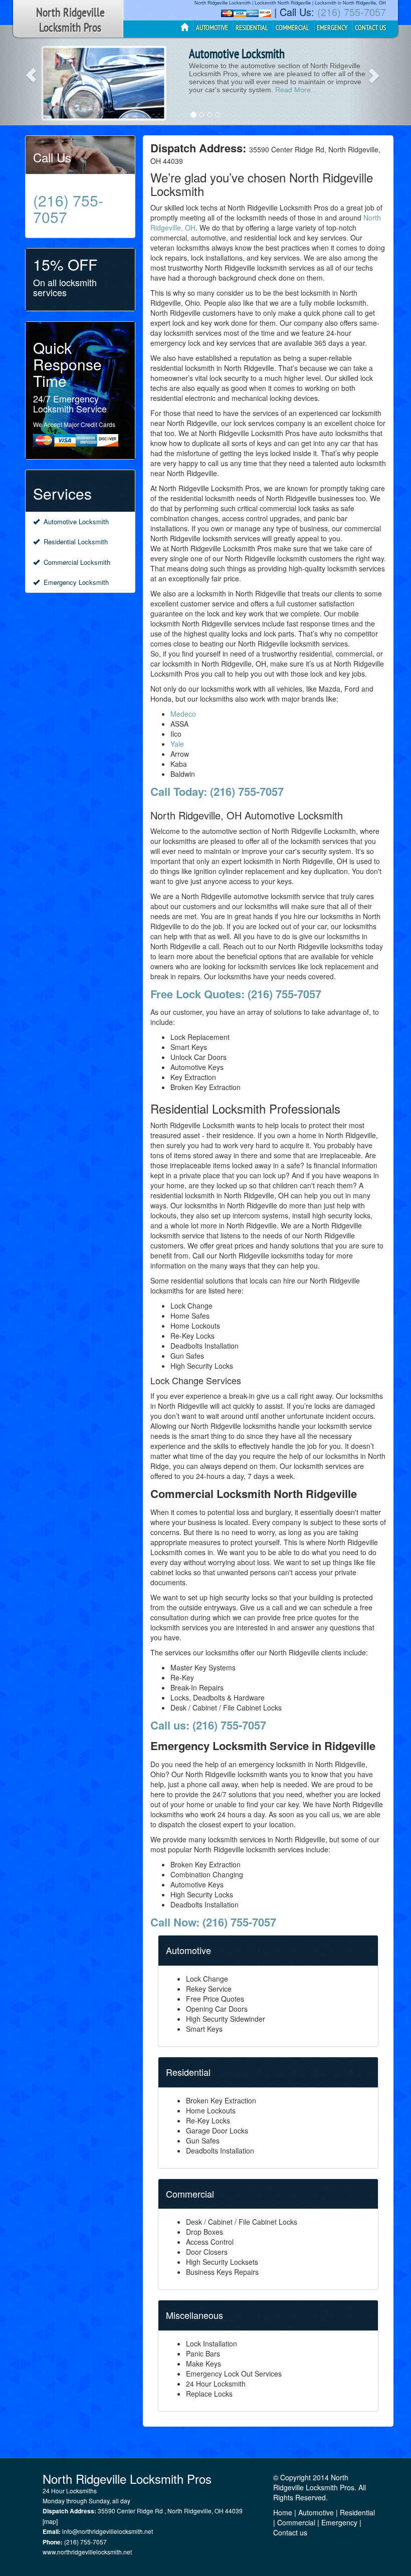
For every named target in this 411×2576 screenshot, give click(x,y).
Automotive (316, 2512)
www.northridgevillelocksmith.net (87, 2552)
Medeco (183, 714)
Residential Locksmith (74, 542)
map (50, 2521)
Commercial (296, 2522)
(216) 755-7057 (352, 12)
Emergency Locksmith (74, 582)
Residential (357, 2512)
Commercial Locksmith (75, 562)
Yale (177, 744)
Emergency (339, 2522)
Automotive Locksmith (74, 521)
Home (283, 2512)
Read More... (296, 90)
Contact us (290, 2532)
